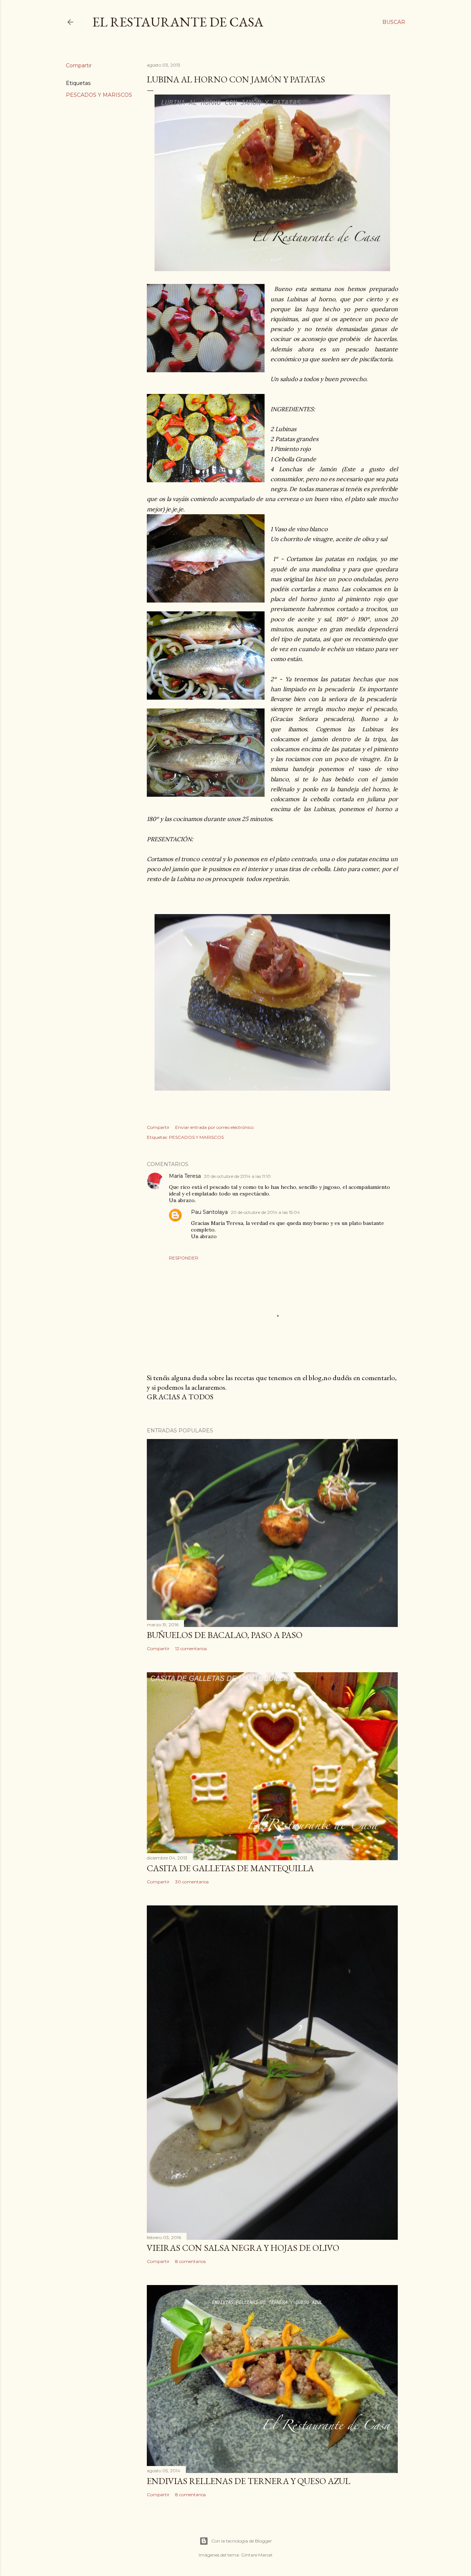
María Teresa (185, 1176)
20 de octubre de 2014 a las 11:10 (237, 1176)
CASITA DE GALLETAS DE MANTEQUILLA (230, 1868)
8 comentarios (190, 2261)
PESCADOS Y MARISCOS (99, 95)
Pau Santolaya (209, 1212)
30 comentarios (192, 1882)
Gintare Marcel (257, 2555)
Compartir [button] (79, 65)
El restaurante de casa (178, 22)
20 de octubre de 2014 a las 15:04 (265, 1212)
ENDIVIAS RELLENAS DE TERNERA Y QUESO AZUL (249, 2481)
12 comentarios (191, 1648)
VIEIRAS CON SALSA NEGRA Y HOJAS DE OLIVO (243, 2248)
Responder (184, 1258)
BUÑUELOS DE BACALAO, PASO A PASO (225, 1635)
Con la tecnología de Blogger (242, 2541)
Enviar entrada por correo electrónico (214, 1127)
